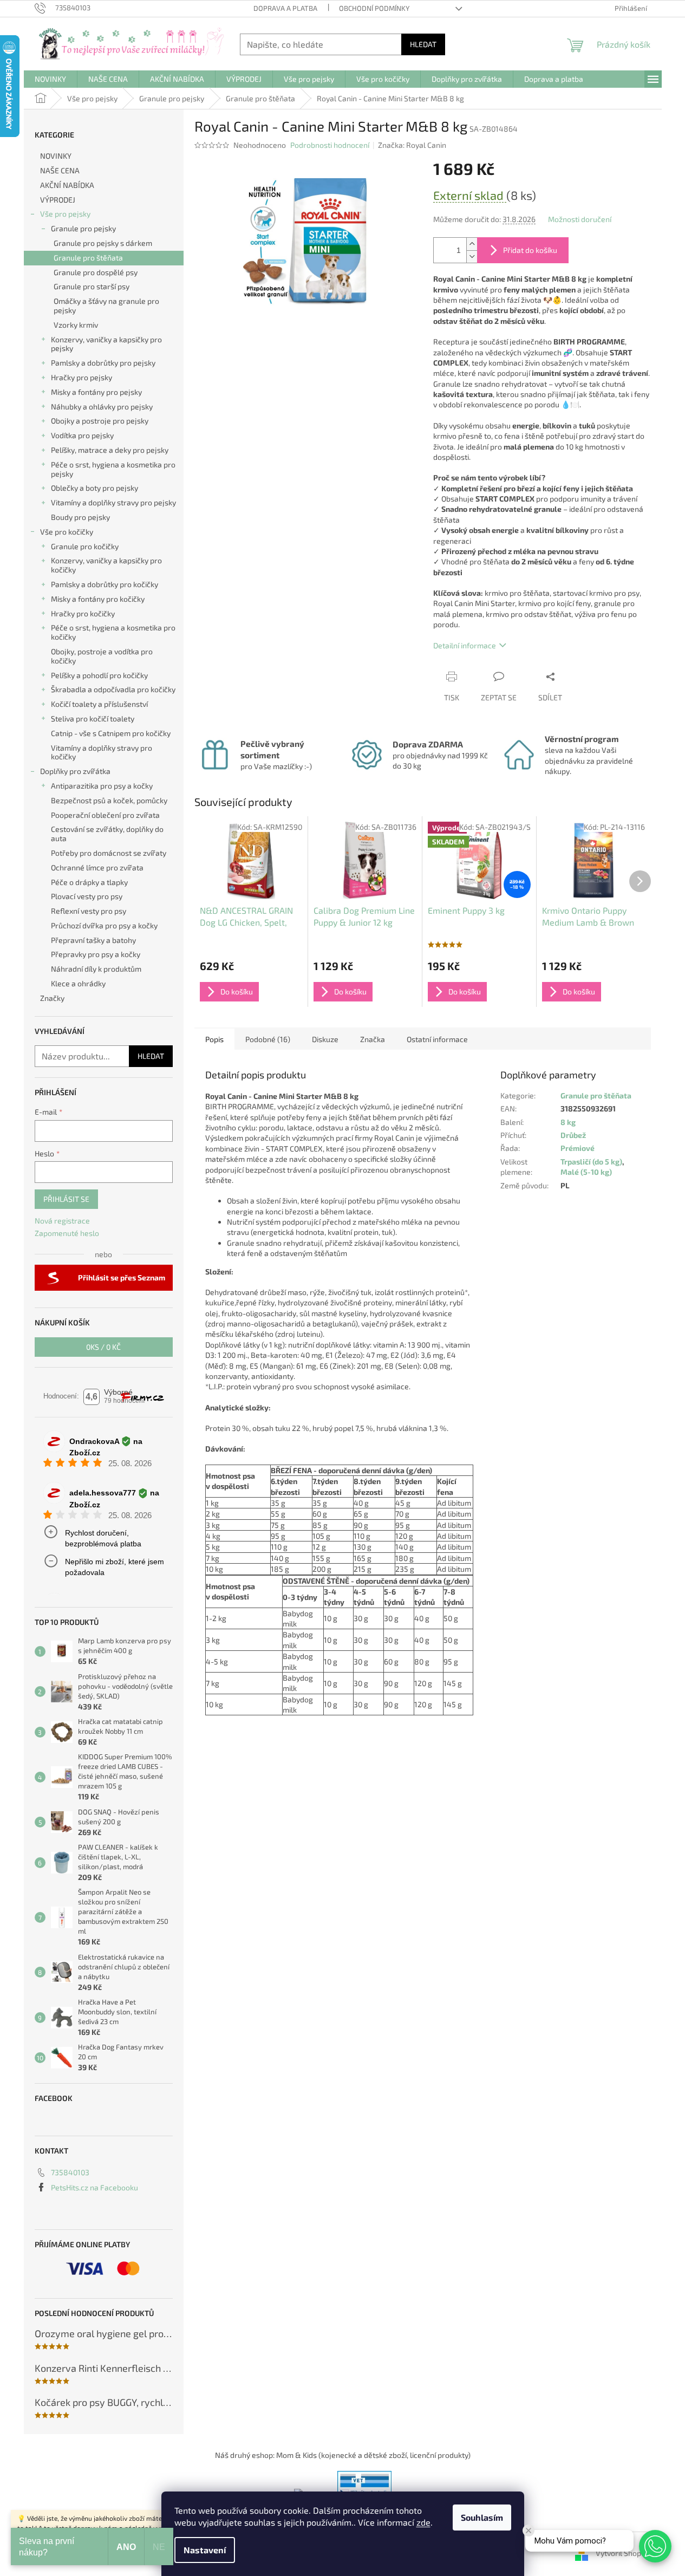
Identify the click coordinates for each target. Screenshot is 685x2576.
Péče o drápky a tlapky (89, 882)
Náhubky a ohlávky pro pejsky (102, 406)
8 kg (568, 1122)
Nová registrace (62, 1221)
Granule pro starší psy (92, 286)
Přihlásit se (66, 1199)
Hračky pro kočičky (83, 613)
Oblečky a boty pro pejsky (94, 488)
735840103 (70, 2172)
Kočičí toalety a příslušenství (99, 704)
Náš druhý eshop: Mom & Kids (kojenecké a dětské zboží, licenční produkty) (343, 2455)
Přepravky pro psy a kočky (96, 954)
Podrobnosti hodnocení (330, 145)
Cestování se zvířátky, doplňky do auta (107, 834)
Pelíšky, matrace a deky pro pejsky (110, 450)
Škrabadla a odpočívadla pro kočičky (113, 689)
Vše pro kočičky (67, 532)
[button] (655, 2546)
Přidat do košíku (530, 250)
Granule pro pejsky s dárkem (103, 243)
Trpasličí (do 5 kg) (591, 1162)
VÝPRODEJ (58, 200)
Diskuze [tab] (325, 1039)
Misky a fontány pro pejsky (96, 392)
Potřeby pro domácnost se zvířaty (109, 853)
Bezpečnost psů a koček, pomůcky (109, 800)
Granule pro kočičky (85, 546)
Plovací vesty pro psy (87, 896)
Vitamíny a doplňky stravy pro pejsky (113, 502)
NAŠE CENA (60, 170)
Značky (52, 998)
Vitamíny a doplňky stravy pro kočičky (102, 752)
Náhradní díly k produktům (96, 969)
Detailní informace (465, 645)
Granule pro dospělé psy (96, 272)
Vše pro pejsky (65, 214)
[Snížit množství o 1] (472, 256)
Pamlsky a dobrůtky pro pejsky (103, 363)
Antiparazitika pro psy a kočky (102, 786)
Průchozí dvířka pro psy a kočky (104, 925)
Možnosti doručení (580, 219)
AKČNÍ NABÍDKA (67, 185)
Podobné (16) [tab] (268, 1039)
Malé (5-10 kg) (586, 1172)
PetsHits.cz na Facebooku (94, 2187)
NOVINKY (56, 156)
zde (423, 2522)
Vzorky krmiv (76, 325)
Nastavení (205, 2550)
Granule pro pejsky (83, 228)
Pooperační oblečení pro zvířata (105, 815)
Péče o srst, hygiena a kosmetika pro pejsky (113, 469)
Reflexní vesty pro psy (89, 911)
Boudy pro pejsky (80, 517)
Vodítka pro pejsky (82, 435)
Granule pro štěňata (88, 258)
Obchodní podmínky (374, 8)
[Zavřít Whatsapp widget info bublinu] (529, 2531)
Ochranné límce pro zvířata (97, 867)
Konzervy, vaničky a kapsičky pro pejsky (106, 344)
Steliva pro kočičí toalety (93, 718)
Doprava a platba (285, 8)
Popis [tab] (214, 1039)
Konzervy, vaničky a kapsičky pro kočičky (106, 565)
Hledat (423, 44)
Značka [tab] (373, 1039)
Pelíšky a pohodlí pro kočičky (99, 675)
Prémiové (578, 1148)
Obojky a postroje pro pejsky (100, 421)
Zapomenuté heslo (67, 1233)
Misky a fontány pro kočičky (98, 599)
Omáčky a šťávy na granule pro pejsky (106, 305)
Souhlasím (482, 2517)
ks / (103, 1347)
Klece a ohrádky (78, 983)
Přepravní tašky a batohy (93, 940)
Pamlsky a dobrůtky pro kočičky (105, 584)
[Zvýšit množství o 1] (472, 244)
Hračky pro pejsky (81, 377)
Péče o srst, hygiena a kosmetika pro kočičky (113, 632)
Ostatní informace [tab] (437, 1039)
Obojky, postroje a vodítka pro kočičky (102, 656)
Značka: (412, 145)
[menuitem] (50, 79)
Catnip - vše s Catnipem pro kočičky (111, 733)
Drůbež (573, 1135)
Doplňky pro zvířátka (75, 771)
